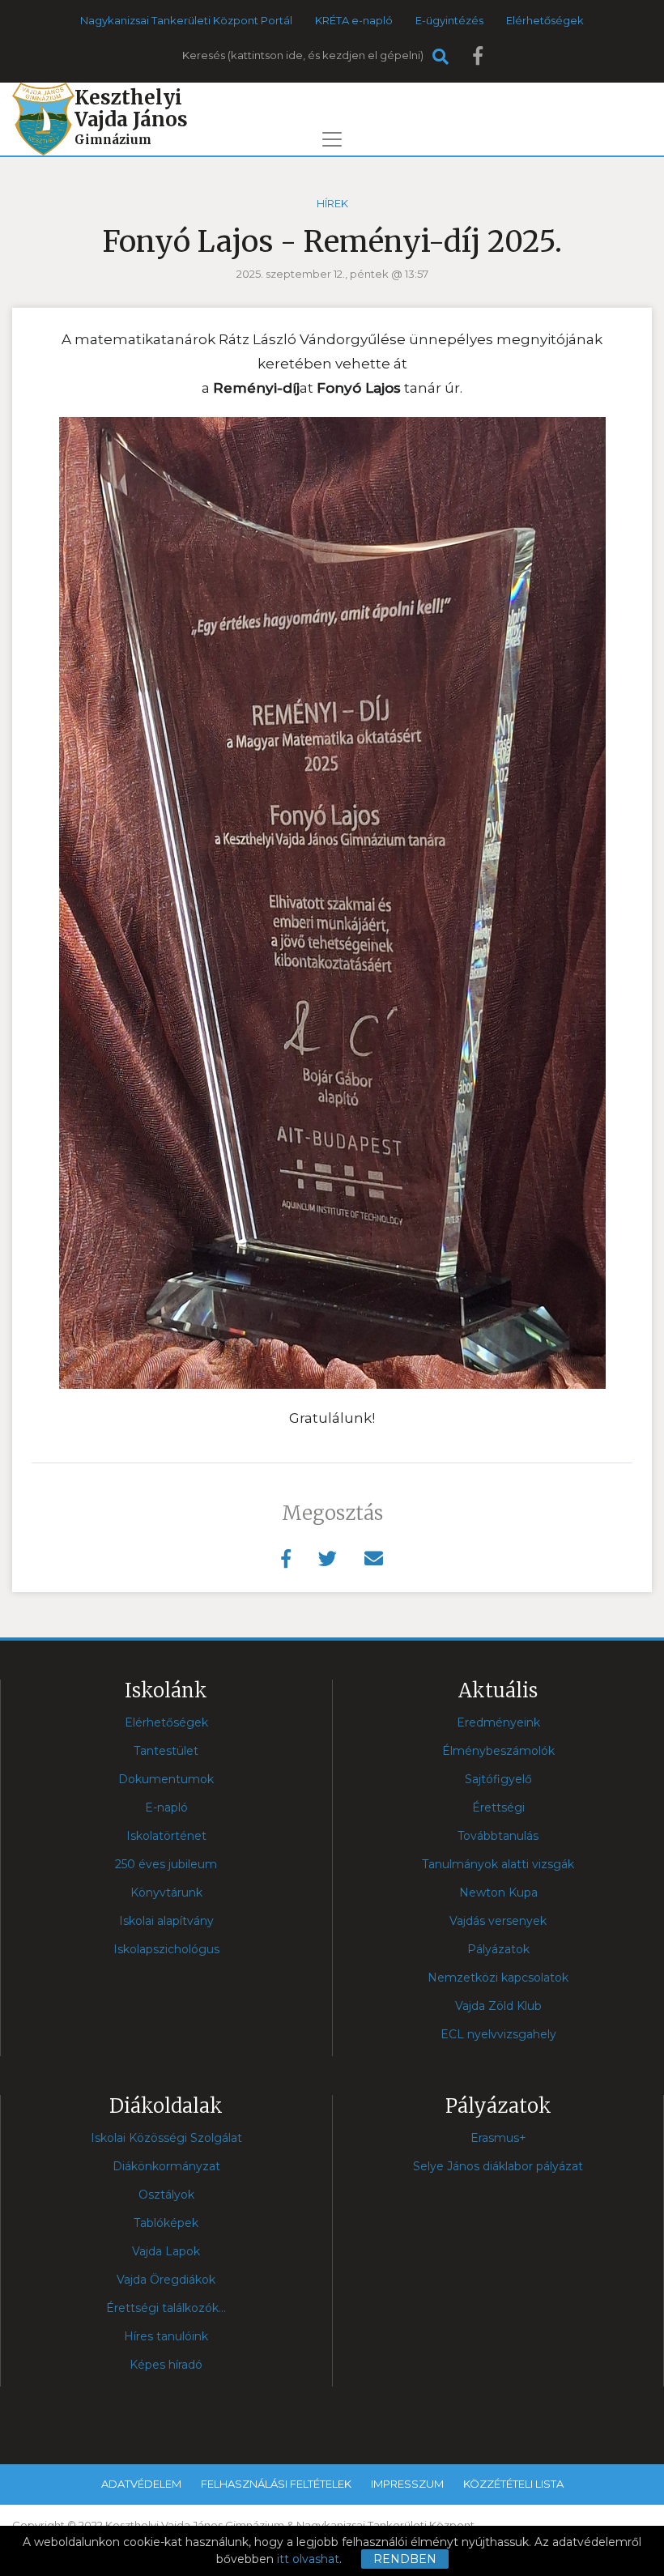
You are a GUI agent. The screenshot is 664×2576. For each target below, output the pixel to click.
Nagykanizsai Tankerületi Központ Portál (186, 20)
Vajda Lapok (166, 2251)
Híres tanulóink (166, 2336)
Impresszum (407, 2484)
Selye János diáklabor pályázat (498, 2166)
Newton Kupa (498, 1893)
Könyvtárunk (166, 1893)
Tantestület (166, 1751)
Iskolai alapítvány (166, 1921)
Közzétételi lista (513, 2484)
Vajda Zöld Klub (498, 2006)
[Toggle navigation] (332, 139)
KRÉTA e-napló (354, 20)
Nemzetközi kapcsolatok (498, 1978)
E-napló (166, 1807)
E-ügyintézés (449, 20)
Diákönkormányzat (166, 2166)
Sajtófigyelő (498, 1779)
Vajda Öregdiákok (166, 2280)
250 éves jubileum (166, 1864)
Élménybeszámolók (498, 1751)
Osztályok (166, 2195)
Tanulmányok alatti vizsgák (498, 1864)
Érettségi (498, 1807)
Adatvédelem (141, 2484)
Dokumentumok (166, 1779)
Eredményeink (498, 1722)
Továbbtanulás (498, 1836)
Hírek (332, 203)
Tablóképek (166, 2223)
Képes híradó (166, 2365)
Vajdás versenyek (498, 1921)
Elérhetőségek (545, 20)
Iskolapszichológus (166, 1949)
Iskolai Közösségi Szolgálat (166, 2138)
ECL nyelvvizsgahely (498, 2034)
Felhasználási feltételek (276, 2484)
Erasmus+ (498, 2138)
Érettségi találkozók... (166, 2308)
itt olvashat (308, 2559)
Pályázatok (498, 1949)
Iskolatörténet (166, 1836)
